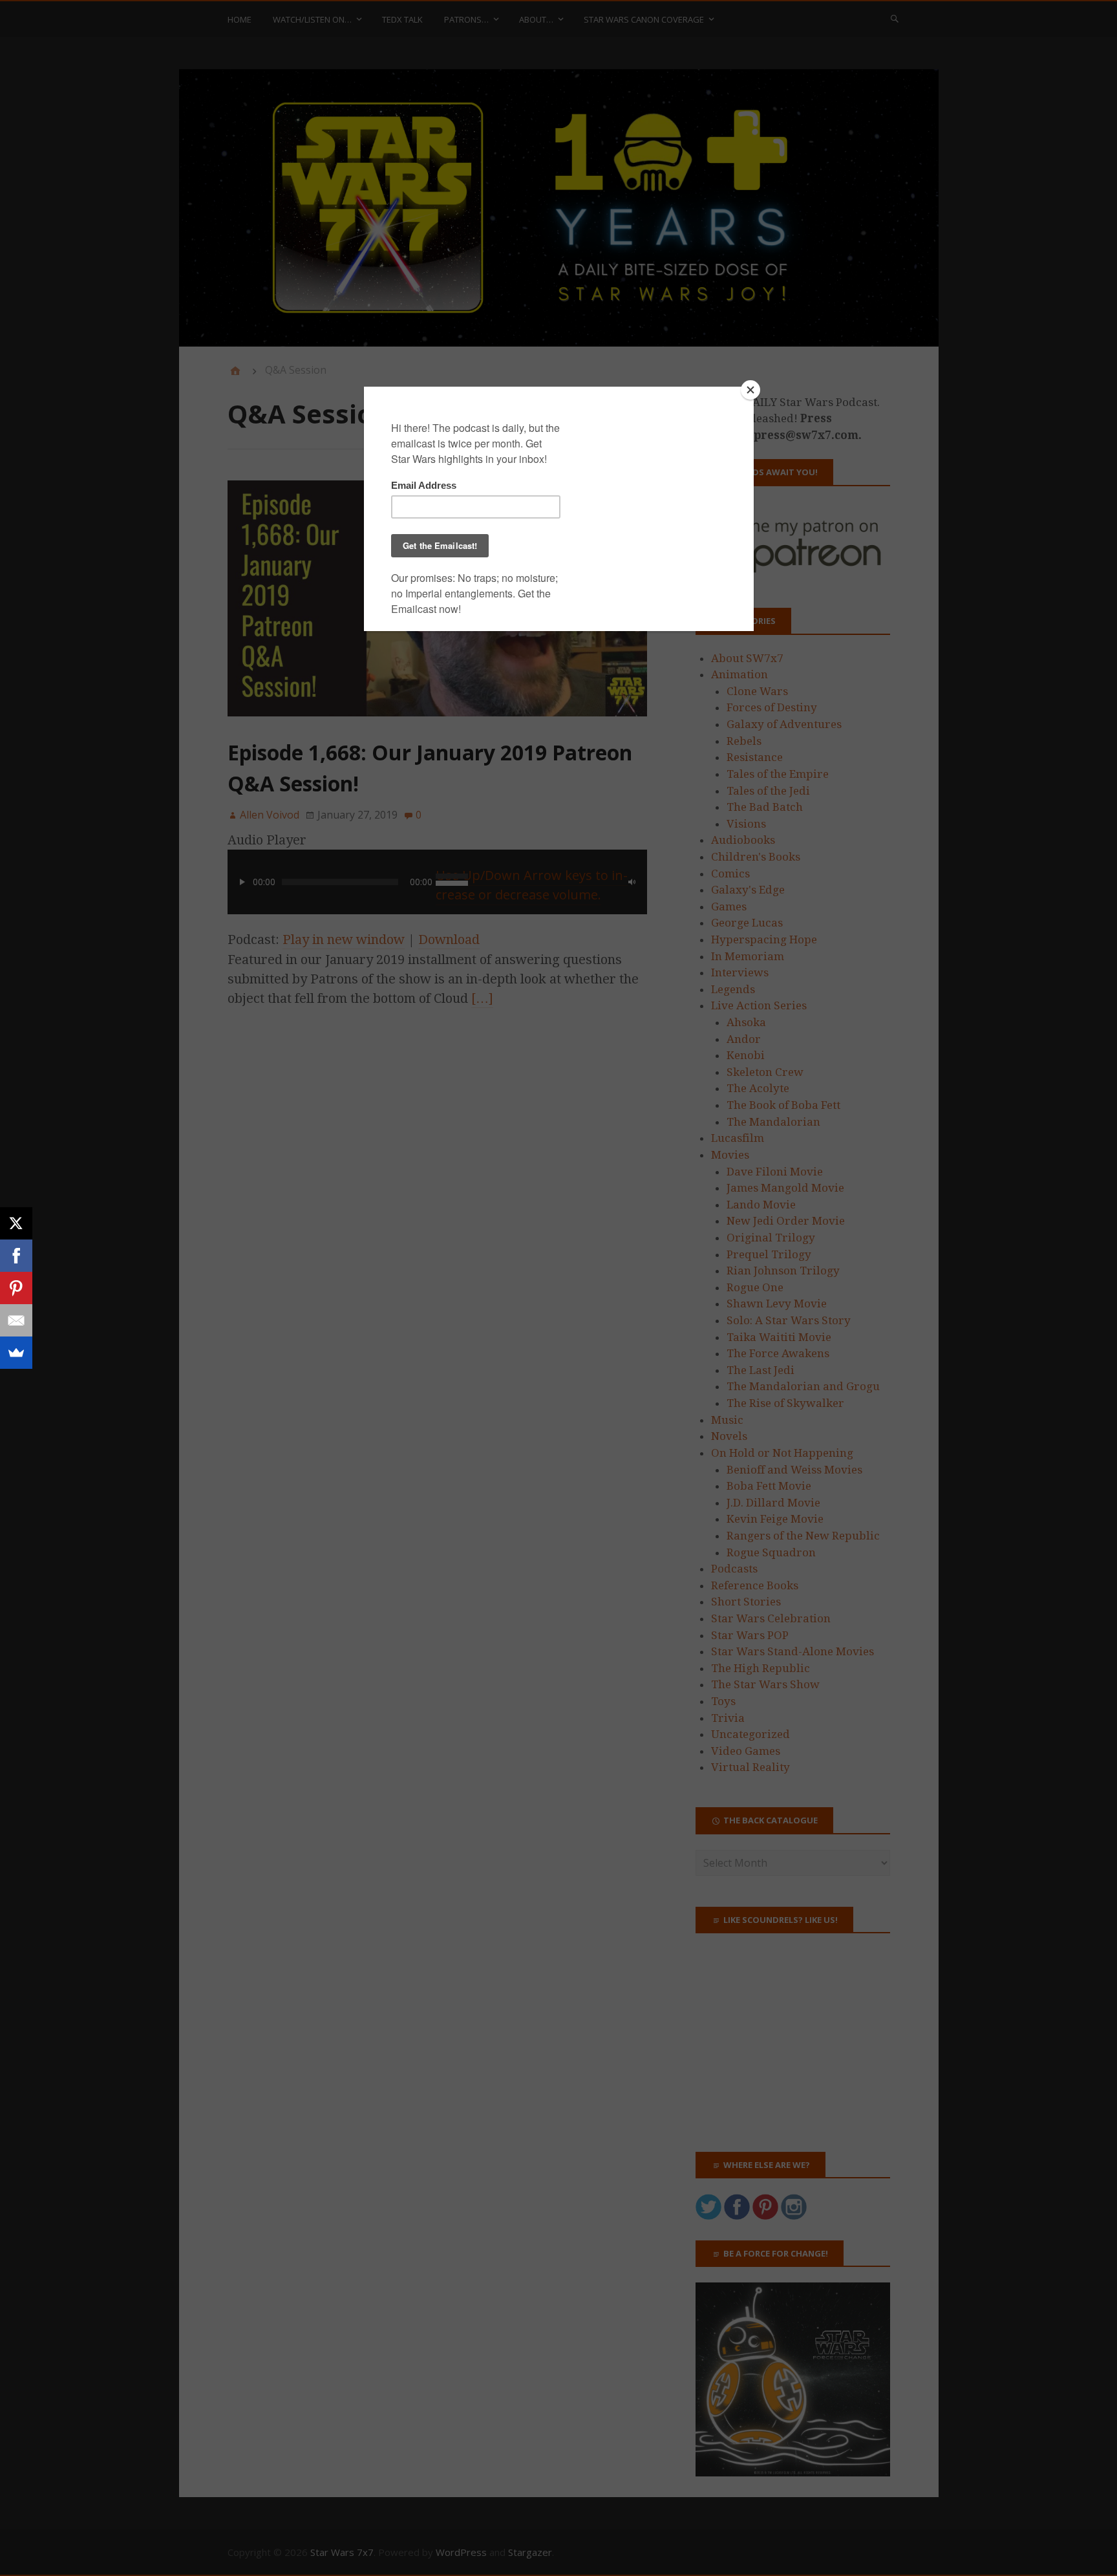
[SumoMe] (16, 1353)
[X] (16, 1223)
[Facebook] (16, 1256)
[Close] (750, 390)
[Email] (16, 1320)
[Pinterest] (16, 1288)
